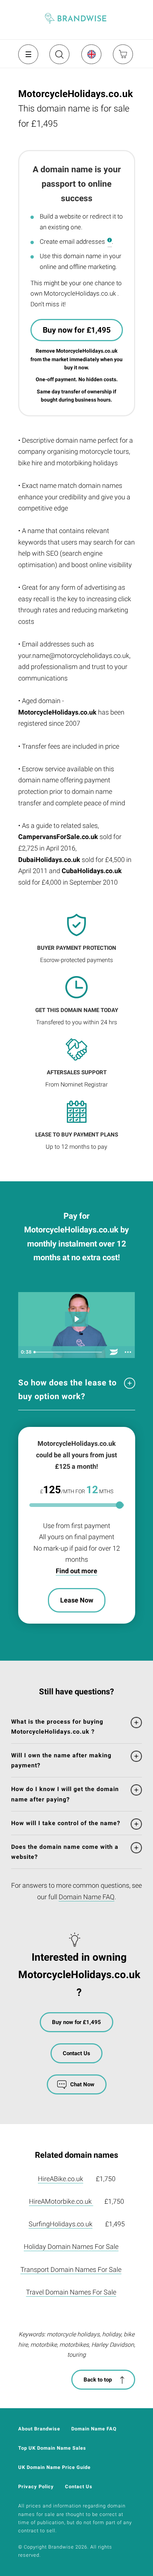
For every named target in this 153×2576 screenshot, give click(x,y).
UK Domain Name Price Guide (54, 2467)
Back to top (98, 2380)
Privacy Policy (36, 2487)
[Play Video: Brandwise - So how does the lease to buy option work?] (76, 1319)
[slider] (69, 1352)
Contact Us (76, 2053)
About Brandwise (39, 2429)
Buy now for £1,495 (77, 330)
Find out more (76, 1571)
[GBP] (91, 54)
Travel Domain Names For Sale (71, 2292)
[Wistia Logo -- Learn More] (114, 1352)
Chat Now (82, 2084)
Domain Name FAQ (87, 1897)
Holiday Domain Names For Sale (71, 2246)
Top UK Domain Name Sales (52, 2448)
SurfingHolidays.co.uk (61, 2224)
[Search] (59, 57)
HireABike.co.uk (61, 2179)
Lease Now (77, 1600)
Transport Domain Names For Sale (71, 2269)
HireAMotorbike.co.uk (61, 2201)
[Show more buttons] (128, 1352)
